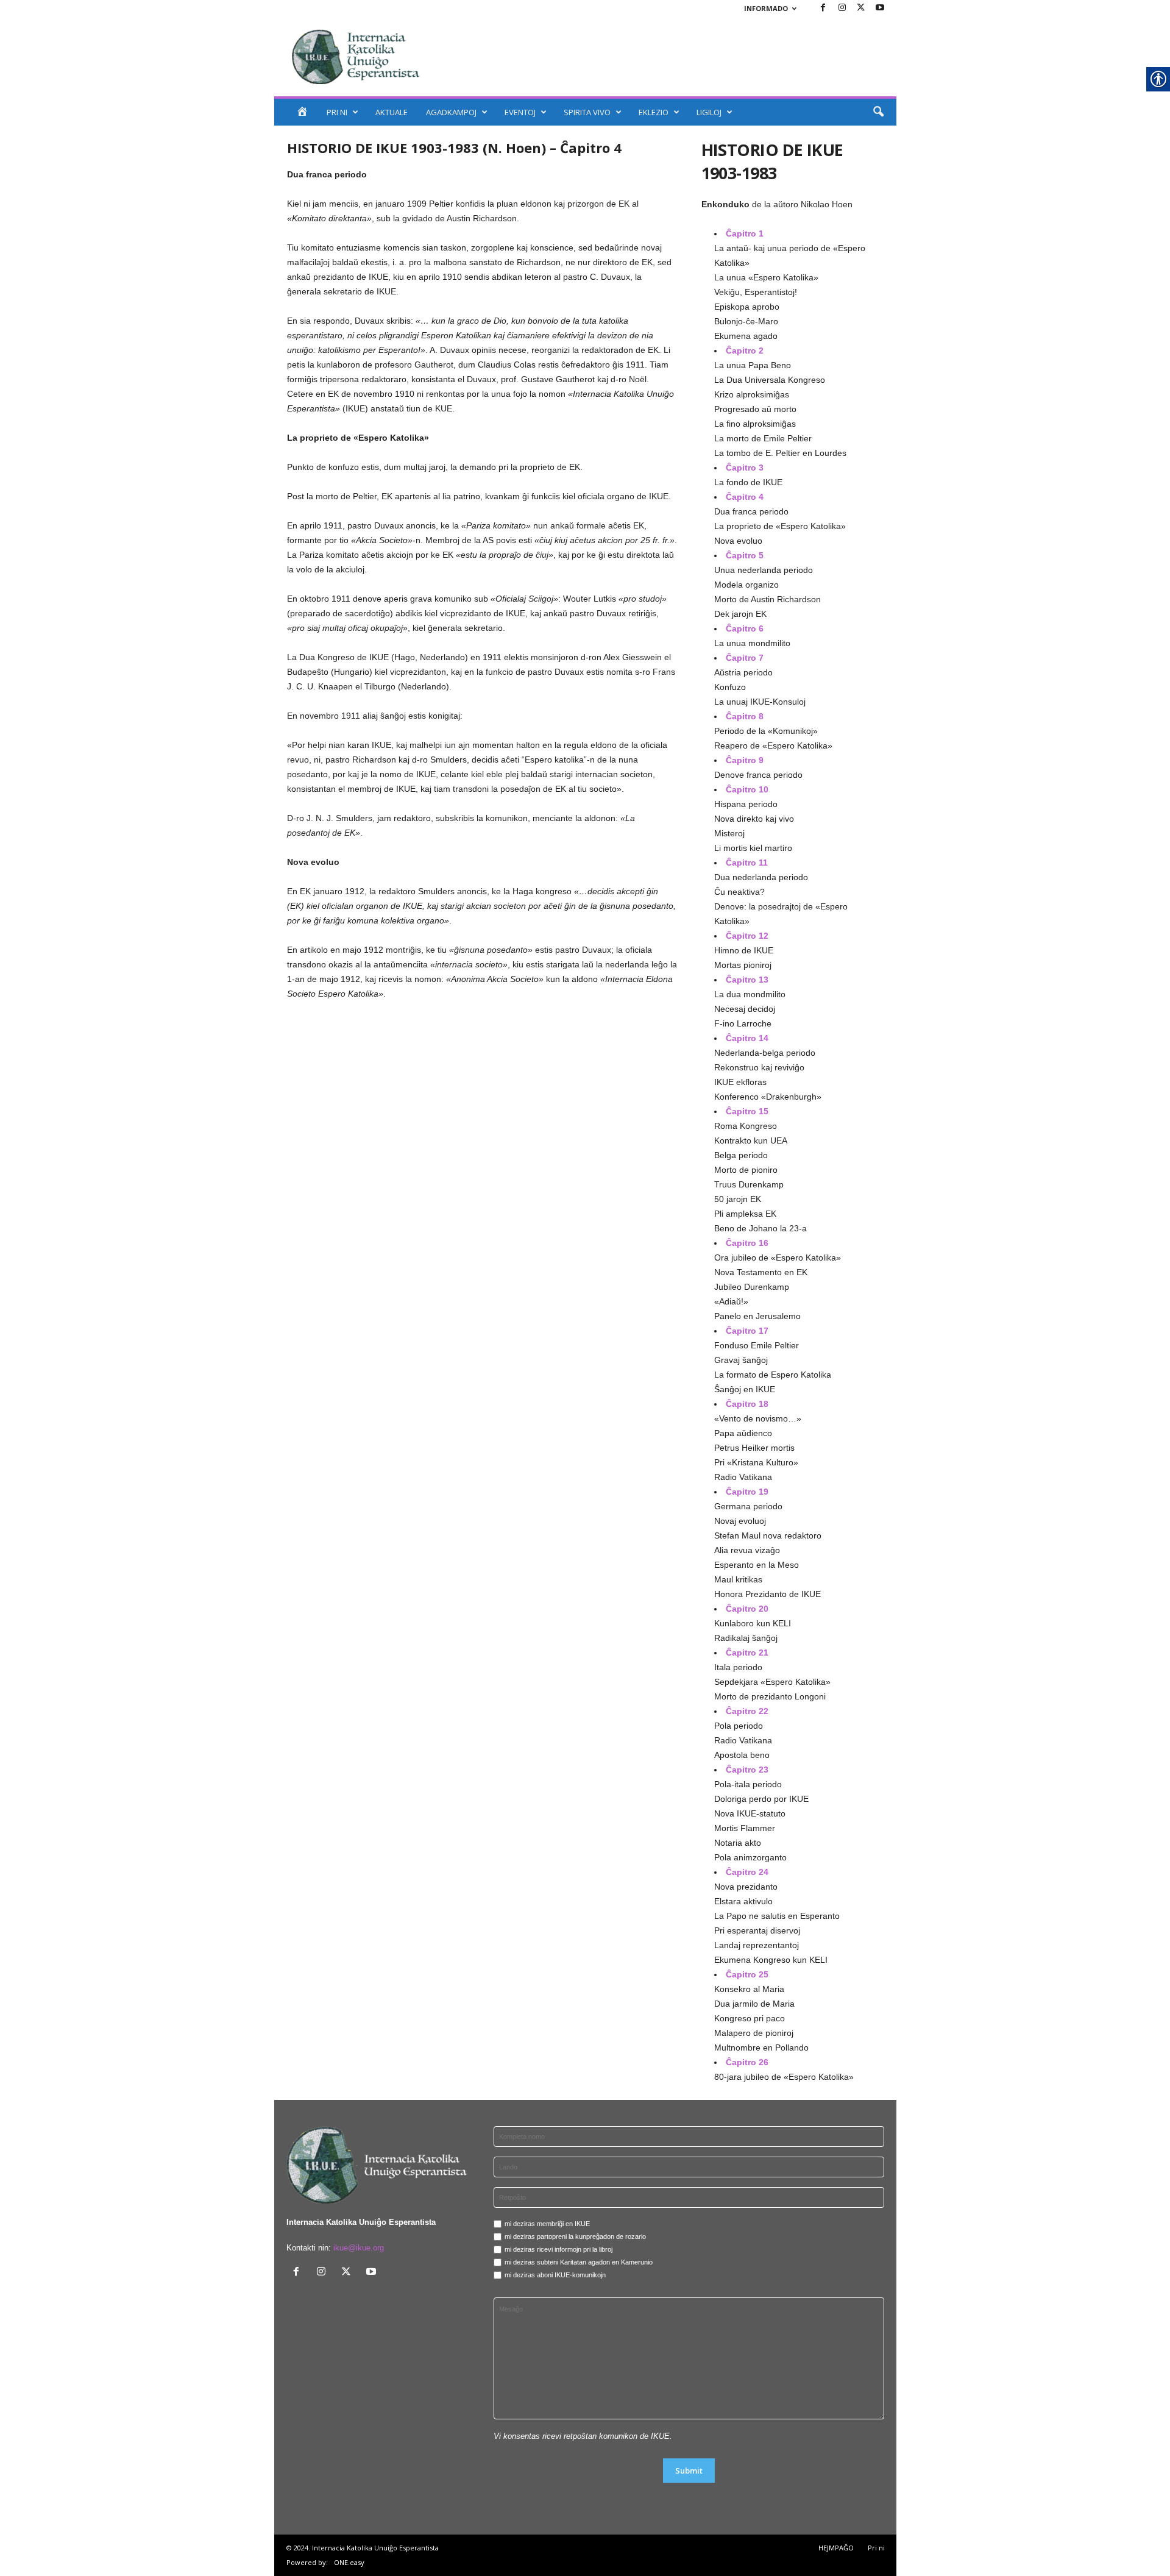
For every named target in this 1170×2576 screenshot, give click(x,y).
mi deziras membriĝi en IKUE (547, 2224)
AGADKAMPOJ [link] (451, 112)
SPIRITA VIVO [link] (587, 112)
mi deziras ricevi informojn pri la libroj (558, 2249)
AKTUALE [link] (392, 112)
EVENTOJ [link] (520, 112)
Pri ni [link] (876, 2548)
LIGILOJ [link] (709, 112)
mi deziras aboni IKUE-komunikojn (555, 2275)
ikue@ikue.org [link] (359, 2248)
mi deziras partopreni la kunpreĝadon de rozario (575, 2236)
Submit (689, 2471)
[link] (823, 8)
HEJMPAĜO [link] (836, 2548)
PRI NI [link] (337, 112)
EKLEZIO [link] (654, 112)
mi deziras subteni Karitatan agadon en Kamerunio (579, 2262)
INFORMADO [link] (766, 8)
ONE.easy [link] (349, 2562)
